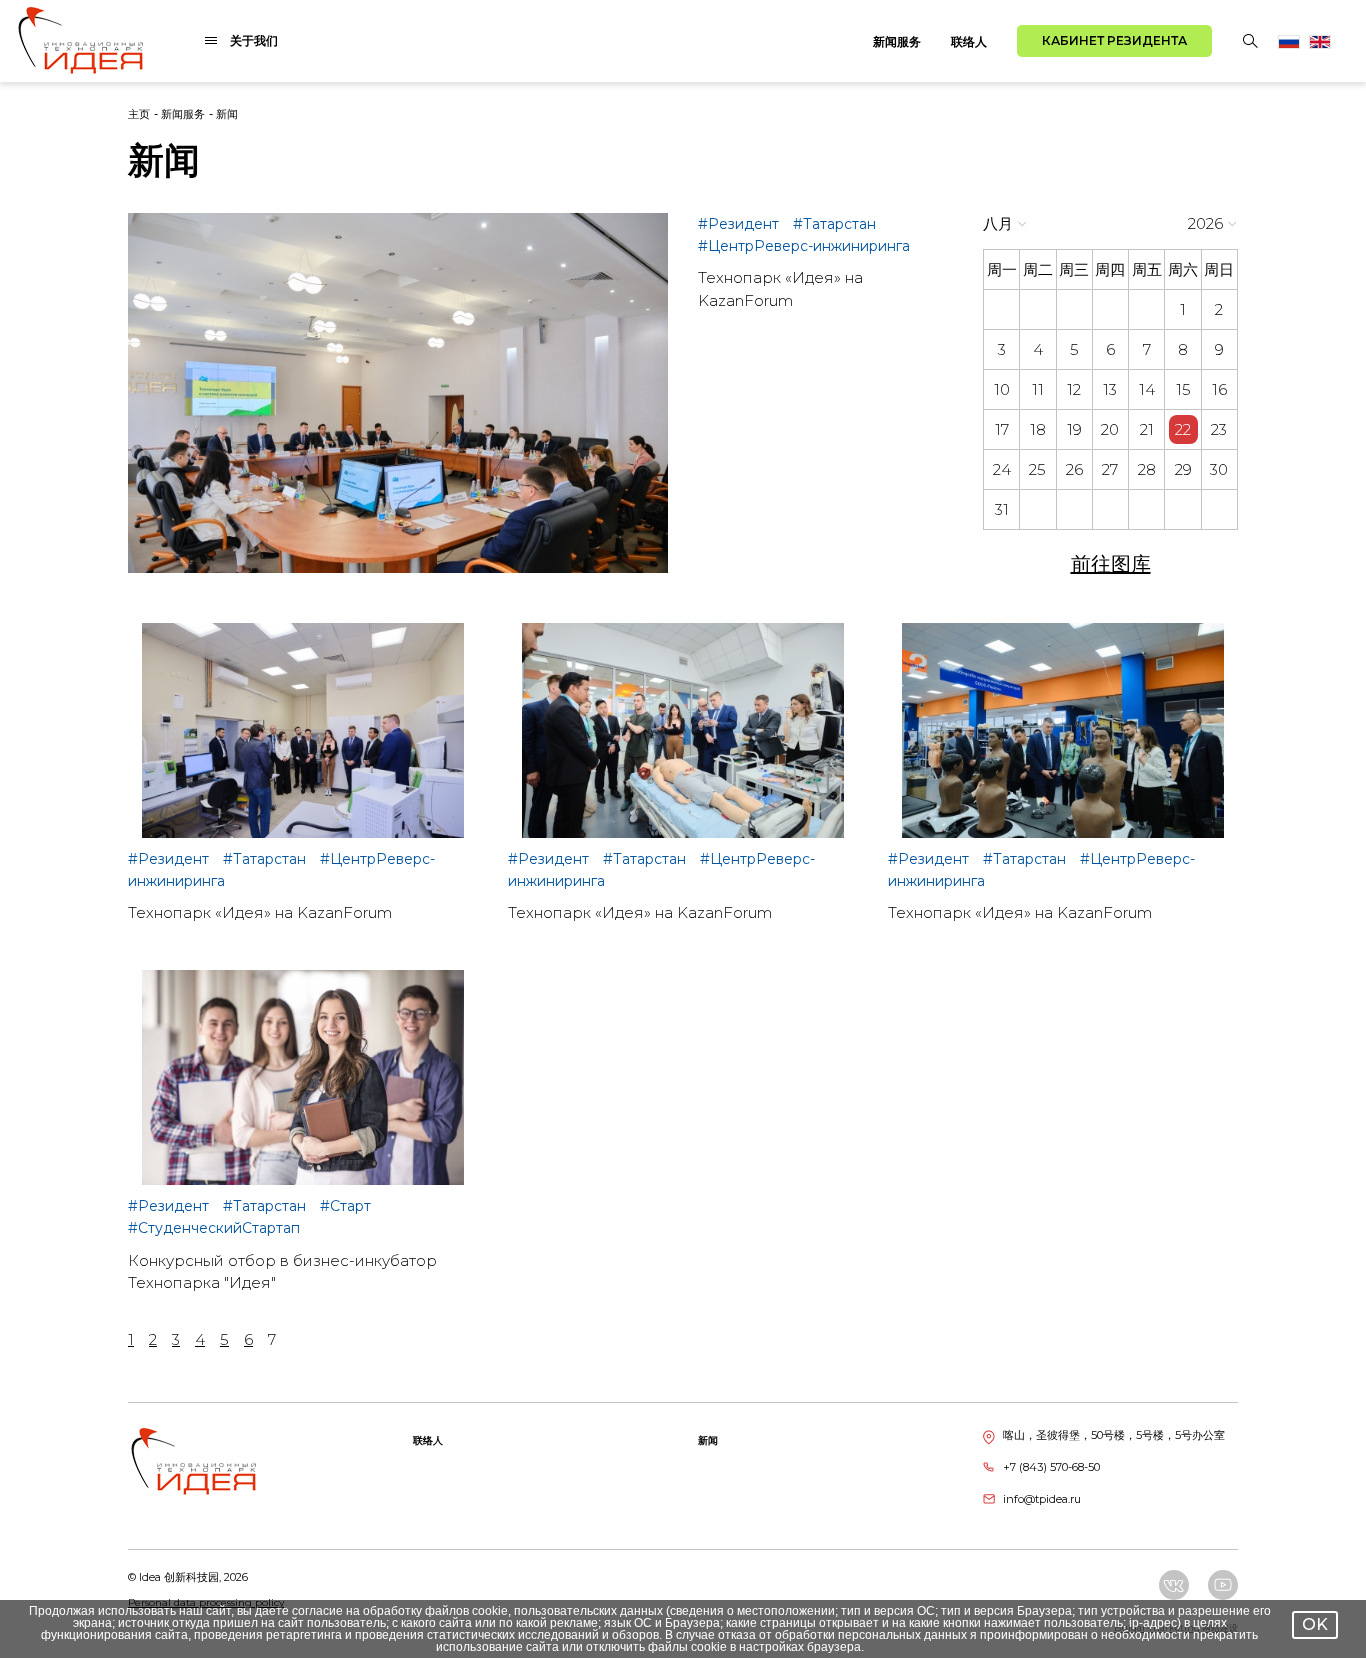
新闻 (227, 114)
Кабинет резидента (1114, 40)
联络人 (969, 41)
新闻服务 (897, 41)
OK (1315, 1624)
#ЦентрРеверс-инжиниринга (804, 246)
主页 (139, 114)
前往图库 (1111, 564)
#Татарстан (834, 224)
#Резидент (740, 224)
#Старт (345, 1206)
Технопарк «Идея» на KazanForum (260, 912)
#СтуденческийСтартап (214, 1228)
